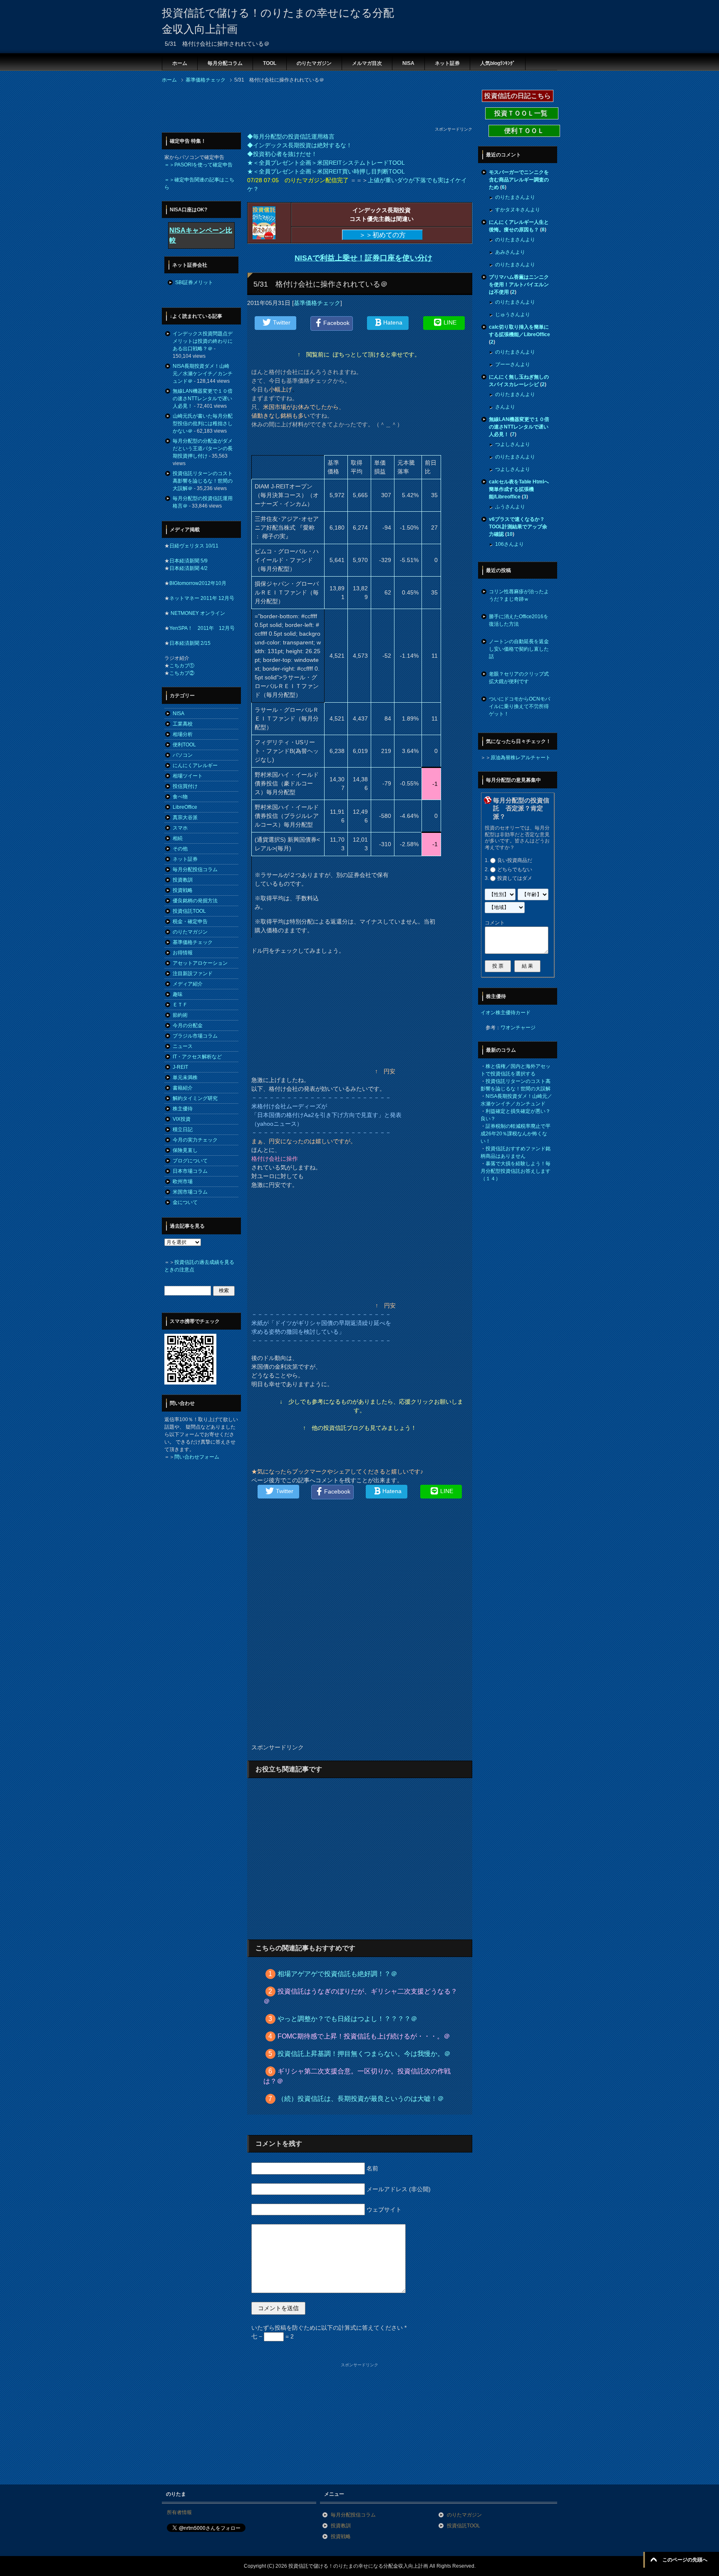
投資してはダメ (515, 878)
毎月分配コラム (225, 63)
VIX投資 (182, 1119)
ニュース (183, 1046)
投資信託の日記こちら (518, 96)
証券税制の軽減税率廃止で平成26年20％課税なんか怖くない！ (516, 1134)
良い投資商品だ (515, 860)
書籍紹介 (183, 1088)
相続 (178, 838)
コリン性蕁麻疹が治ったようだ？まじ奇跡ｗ (519, 595)
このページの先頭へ (685, 2560)
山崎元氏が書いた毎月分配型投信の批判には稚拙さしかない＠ (203, 424)
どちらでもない (515, 869)
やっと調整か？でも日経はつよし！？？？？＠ (347, 2019)
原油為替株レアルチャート (521, 758)
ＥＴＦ (180, 1005)
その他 (180, 849)
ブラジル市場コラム (195, 1036)
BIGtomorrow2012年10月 (198, 583)
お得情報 (183, 953)
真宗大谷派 (185, 817)
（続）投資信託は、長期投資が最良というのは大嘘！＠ (361, 2099)
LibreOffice (185, 807)
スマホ (180, 828)
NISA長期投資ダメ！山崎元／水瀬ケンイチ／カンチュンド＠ (203, 374)
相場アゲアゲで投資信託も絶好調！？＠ (337, 1974)
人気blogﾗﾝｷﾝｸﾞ (498, 63)
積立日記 (183, 1129)
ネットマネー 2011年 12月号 (202, 598)
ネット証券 (447, 63)
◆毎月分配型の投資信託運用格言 (291, 136)
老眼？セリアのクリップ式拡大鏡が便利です (519, 678)
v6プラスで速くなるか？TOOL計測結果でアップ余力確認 (518, 527)
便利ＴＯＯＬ (524, 131)
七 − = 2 (273, 2336)
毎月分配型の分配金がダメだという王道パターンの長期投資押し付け (203, 448)
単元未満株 (185, 1077)
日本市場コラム (190, 1171)
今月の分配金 (188, 1025)
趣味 (178, 994)
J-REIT (180, 1067)
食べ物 (180, 797)
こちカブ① (182, 666)
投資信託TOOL (189, 911)
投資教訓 (183, 880)
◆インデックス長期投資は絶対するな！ (300, 145)
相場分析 (183, 734)
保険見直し (185, 1150)
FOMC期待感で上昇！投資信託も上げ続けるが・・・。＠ (364, 2036)
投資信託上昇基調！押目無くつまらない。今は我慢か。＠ (364, 2054)
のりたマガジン (314, 63)
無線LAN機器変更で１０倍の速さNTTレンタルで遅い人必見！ (203, 399)
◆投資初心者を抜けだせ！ (282, 154)
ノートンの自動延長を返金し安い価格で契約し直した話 (519, 649)
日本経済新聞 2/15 (190, 643)
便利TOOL (184, 745)
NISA (408, 63)
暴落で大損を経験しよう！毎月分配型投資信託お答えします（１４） (516, 1171)
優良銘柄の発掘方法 (195, 901)
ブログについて (190, 1161)
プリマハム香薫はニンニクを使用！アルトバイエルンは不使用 (519, 285)
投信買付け (185, 786)
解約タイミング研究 (195, 1098)
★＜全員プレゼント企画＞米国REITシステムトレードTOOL (326, 163)
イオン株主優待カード (506, 1013)
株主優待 (183, 1109)
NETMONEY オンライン (197, 613)
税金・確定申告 (190, 921)
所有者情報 (179, 2512)
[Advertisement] (313, 107)
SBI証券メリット (194, 282)
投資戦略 (183, 890)
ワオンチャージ (518, 1028)
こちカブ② (182, 673)
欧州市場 (183, 1181)
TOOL (270, 63)
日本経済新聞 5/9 (188, 561)
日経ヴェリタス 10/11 (194, 546)
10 (510, 534)
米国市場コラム (190, 1192)
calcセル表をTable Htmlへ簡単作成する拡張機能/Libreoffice (519, 489)
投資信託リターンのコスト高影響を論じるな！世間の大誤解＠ (203, 481)
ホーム (180, 63)
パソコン (183, 755)
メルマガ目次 (367, 63)
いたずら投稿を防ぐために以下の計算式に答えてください (329, 2328)
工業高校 (183, 724)
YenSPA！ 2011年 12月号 (202, 628)
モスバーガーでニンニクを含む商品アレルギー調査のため (519, 180)
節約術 (180, 1015)
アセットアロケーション (200, 963)
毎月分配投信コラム (195, 869)
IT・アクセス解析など (197, 1057)
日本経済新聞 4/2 (188, 568)
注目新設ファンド (193, 973)
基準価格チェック (317, 303)
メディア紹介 (188, 984)
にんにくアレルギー (195, 765)
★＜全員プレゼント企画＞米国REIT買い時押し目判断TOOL (326, 171)
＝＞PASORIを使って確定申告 (198, 165)
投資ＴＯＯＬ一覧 (522, 113)
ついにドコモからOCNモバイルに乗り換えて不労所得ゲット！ (519, 706)
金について (185, 1202)
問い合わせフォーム (197, 1457)
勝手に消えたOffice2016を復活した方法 (519, 620)
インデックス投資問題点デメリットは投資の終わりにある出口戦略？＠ (203, 341)
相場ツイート (188, 776)
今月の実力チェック (195, 1140)
